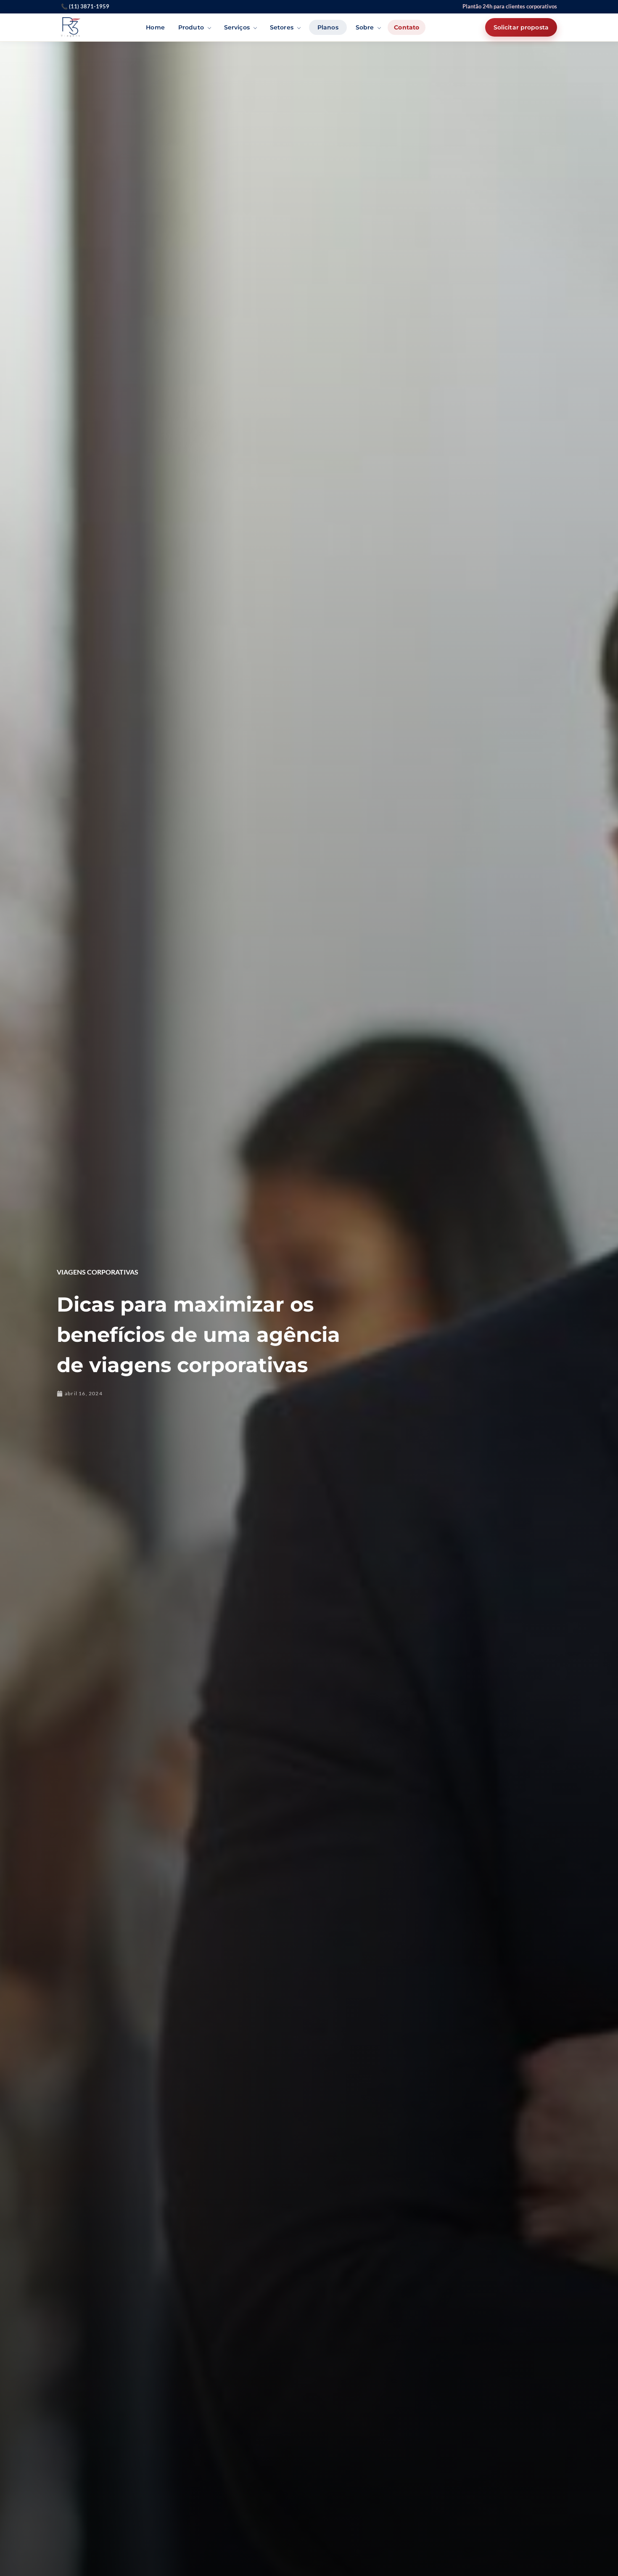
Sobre (365, 27)
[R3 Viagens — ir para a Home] (71, 27)
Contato (407, 27)
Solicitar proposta (521, 27)
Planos (328, 27)
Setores (282, 27)
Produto (191, 27)
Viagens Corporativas (98, 1272)
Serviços (237, 27)
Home (155, 27)
